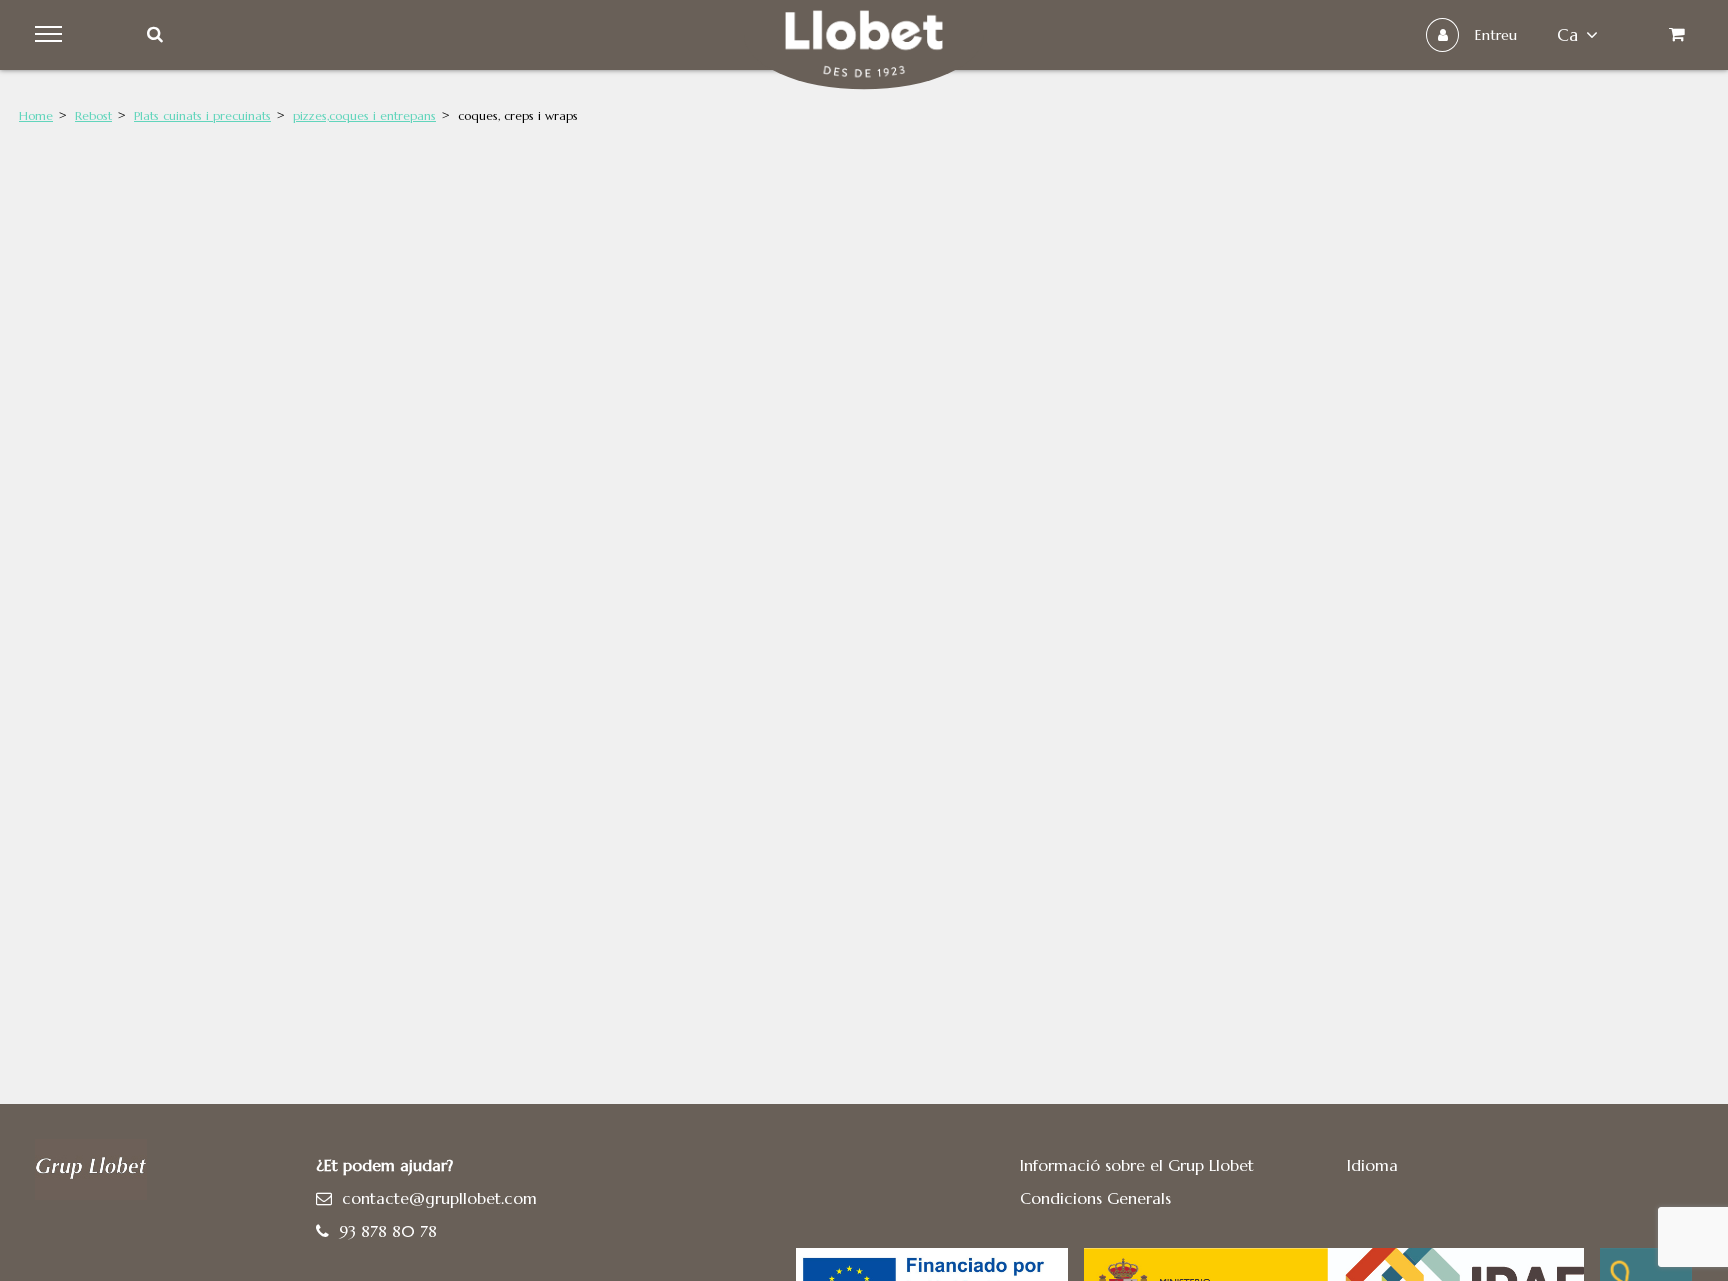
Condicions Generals (1095, 1198)
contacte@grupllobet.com (439, 1198)
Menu (51, 35)
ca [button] (1567, 35)
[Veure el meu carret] (1676, 35)
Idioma (1372, 1165)
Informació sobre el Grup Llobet (1137, 1165)
